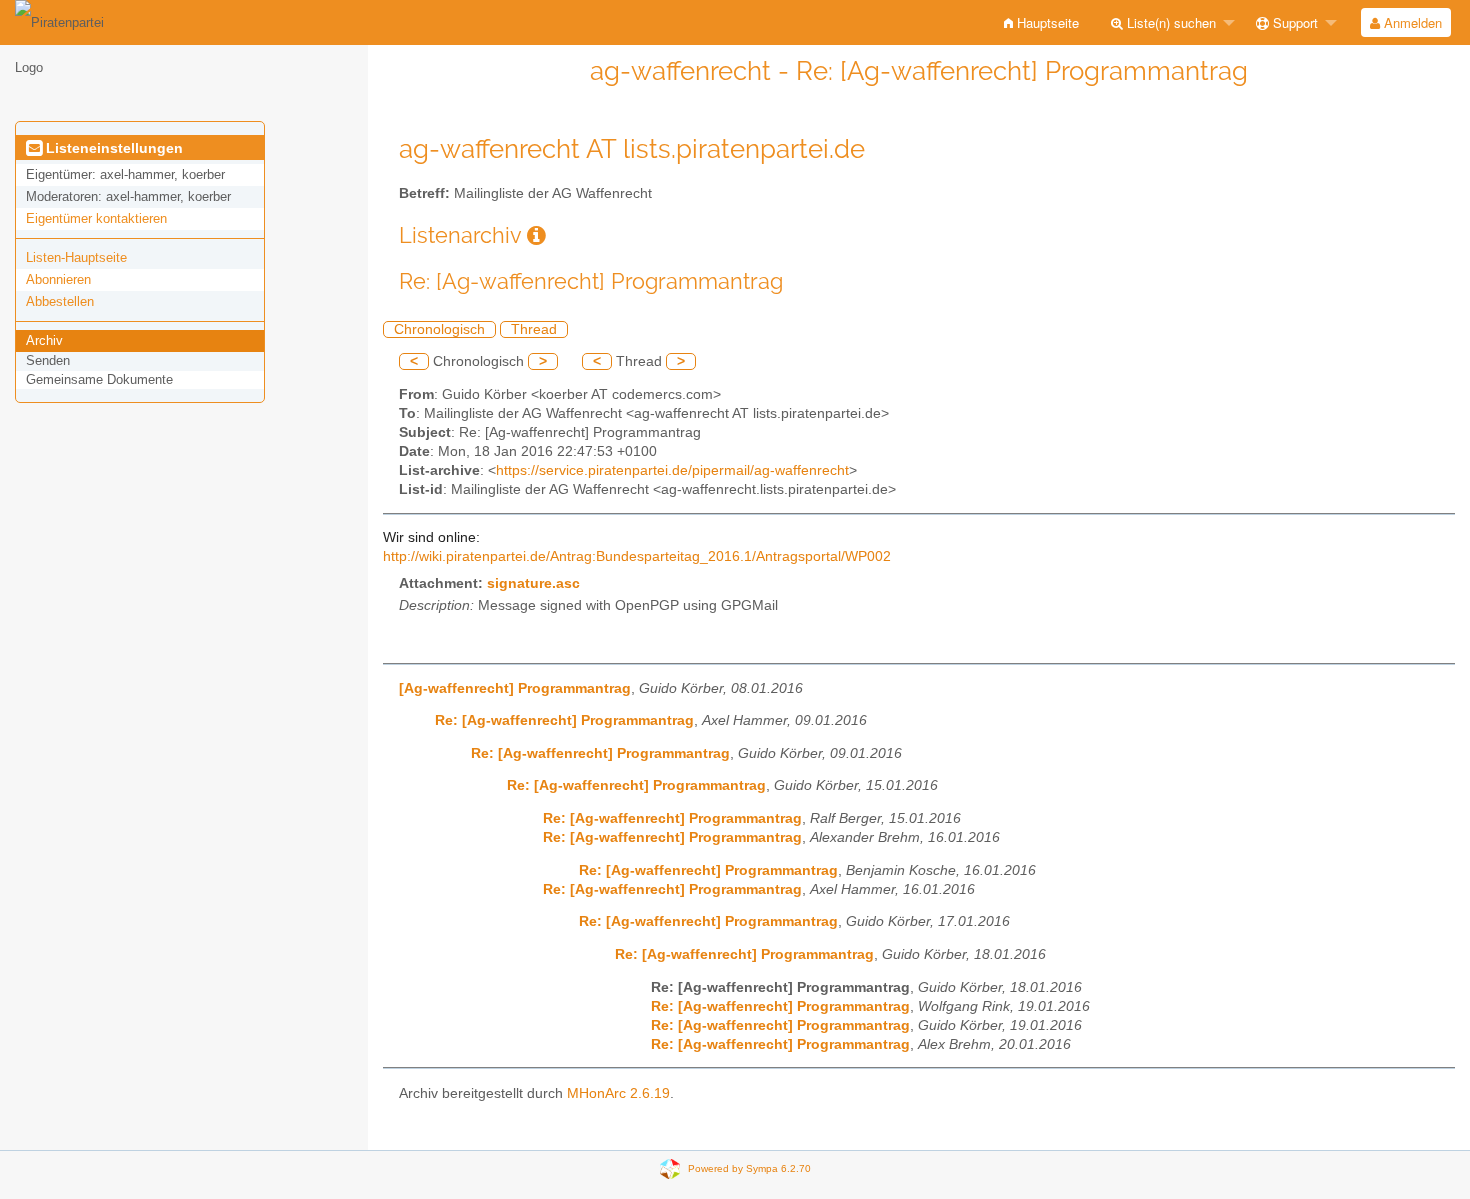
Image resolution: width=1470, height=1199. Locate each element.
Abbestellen (60, 301)
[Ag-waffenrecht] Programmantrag (515, 688)
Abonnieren (58, 279)
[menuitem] (1041, 22)
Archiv (44, 340)
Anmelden (1411, 22)
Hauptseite (1046, 22)
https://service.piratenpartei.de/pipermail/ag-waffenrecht (672, 470)
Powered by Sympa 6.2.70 (749, 1168)
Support (1293, 22)
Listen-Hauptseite (76, 257)
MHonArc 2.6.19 (618, 1093)
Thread (534, 329)
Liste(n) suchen (1169, 22)
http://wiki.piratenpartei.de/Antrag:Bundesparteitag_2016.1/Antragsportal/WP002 (637, 556)
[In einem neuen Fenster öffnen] (536, 235)
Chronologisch (439, 329)
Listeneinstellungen (112, 148)
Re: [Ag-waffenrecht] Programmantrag (564, 720)
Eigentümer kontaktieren (96, 218)
